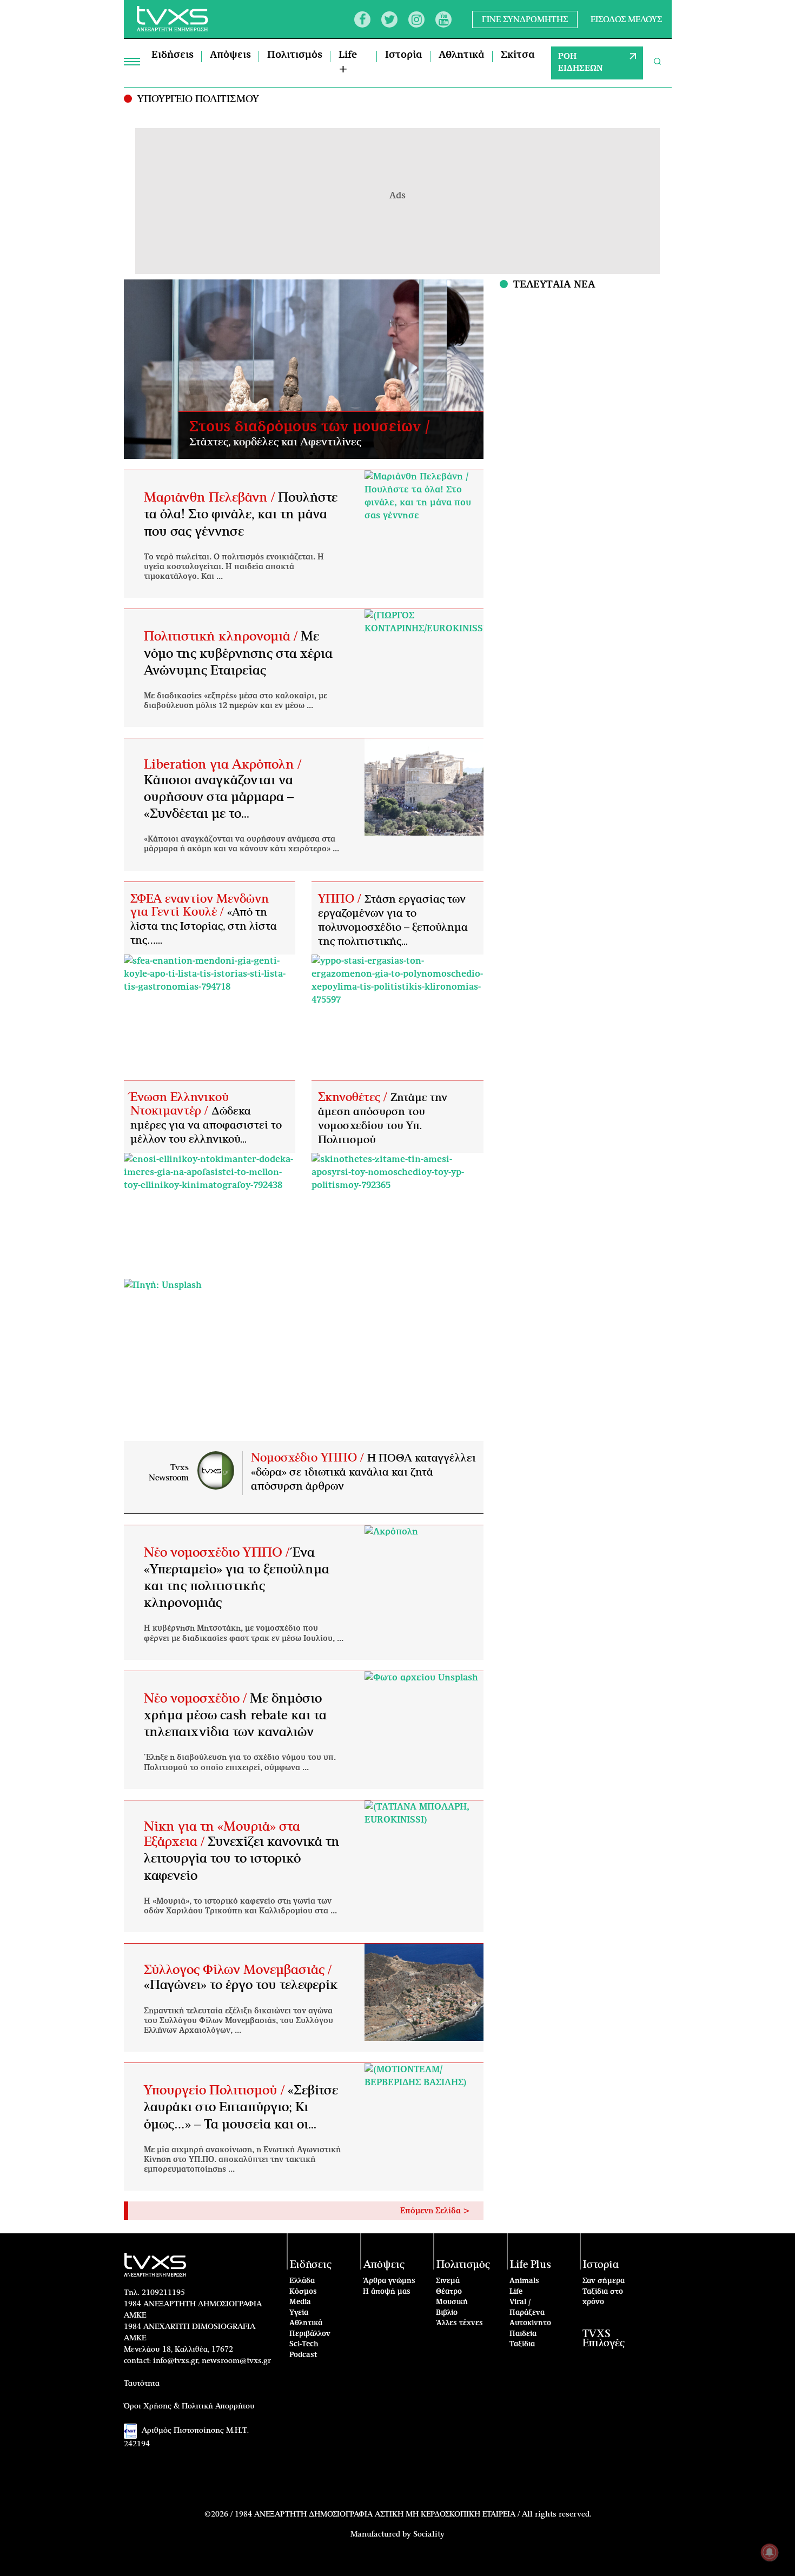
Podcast (303, 2355)
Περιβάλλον (310, 2334)
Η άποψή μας (387, 2292)
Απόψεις (230, 55)
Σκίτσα (518, 55)
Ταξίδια (522, 2344)
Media (300, 2302)
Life (516, 2292)
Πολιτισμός (295, 55)
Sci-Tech (304, 2344)
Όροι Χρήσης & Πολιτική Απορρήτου (189, 2406)
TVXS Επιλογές (604, 2339)
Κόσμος (303, 2292)
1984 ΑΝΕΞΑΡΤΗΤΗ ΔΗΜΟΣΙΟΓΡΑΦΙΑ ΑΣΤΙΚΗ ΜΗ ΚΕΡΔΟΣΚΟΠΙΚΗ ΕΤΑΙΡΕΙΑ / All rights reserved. (413, 2514)
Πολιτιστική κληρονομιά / (222, 637)
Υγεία (299, 2313)
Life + (348, 62)
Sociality (429, 2534)
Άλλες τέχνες (459, 2323)
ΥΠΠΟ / (341, 899)
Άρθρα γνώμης (389, 2281)
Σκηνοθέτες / (354, 1097)
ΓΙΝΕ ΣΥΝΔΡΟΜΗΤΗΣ (525, 19)
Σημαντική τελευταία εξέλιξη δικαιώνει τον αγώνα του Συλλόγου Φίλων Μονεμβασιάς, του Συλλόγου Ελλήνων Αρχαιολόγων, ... (239, 2021)
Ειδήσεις (173, 55)
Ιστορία (404, 55)
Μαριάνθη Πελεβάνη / (211, 498)
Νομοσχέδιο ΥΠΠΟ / (309, 1458)
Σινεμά (448, 2281)
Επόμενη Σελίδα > (435, 2211)
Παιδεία (523, 2334)
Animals (524, 2281)
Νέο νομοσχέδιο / (197, 1699)
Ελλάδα (302, 2281)
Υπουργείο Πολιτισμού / (216, 2091)
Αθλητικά (462, 55)
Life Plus (531, 2265)
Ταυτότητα (142, 2384)
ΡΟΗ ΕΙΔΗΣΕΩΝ (581, 63)
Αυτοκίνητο (530, 2323)
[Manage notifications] (770, 2552)
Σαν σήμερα (604, 2281)
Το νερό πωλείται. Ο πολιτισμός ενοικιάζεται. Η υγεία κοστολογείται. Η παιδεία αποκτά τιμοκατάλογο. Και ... (234, 567)
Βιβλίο (447, 2313)
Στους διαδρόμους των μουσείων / (310, 427)
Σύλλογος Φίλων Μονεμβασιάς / (238, 1970)
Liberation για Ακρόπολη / (223, 765)
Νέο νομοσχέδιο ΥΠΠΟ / (218, 1553)
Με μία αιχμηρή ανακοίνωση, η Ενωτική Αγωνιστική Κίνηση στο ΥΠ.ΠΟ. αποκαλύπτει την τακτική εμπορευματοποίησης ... (242, 2160)
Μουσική (452, 2302)
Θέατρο (449, 2292)
